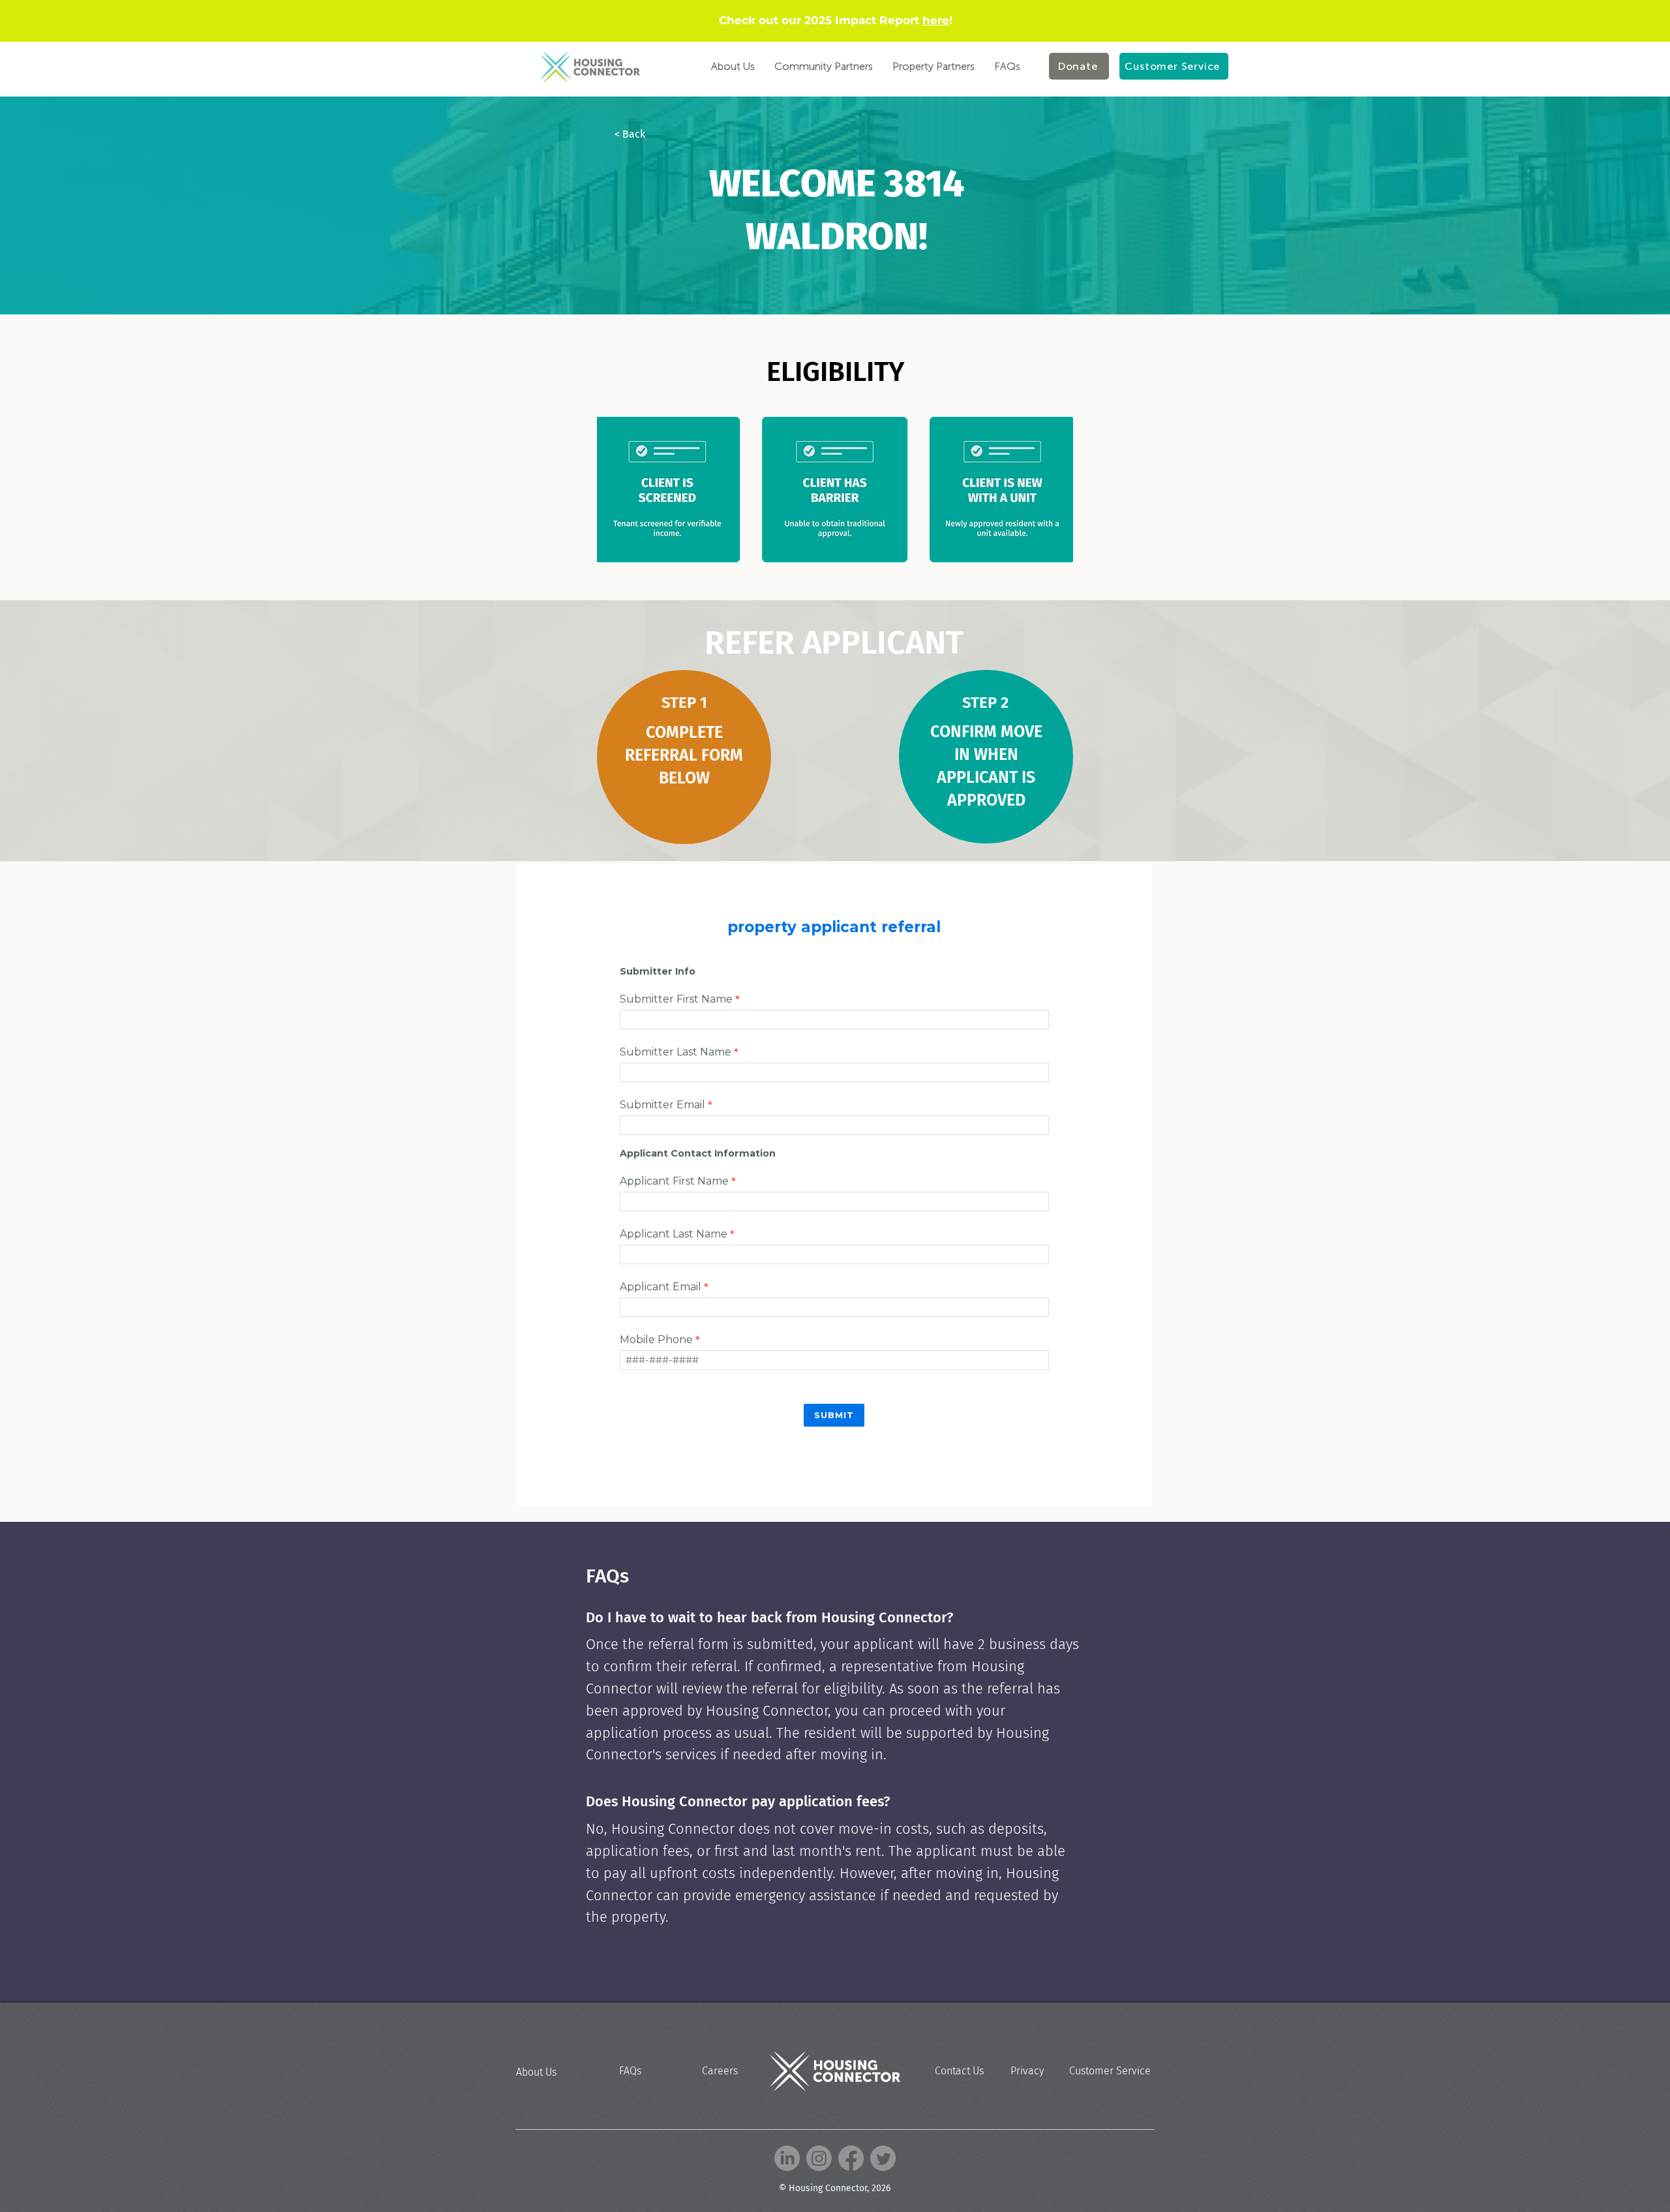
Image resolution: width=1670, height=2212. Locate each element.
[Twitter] (883, 2158)
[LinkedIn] (787, 2158)
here (936, 20)
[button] (658, 134)
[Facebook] (851, 2158)
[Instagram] (819, 2158)
